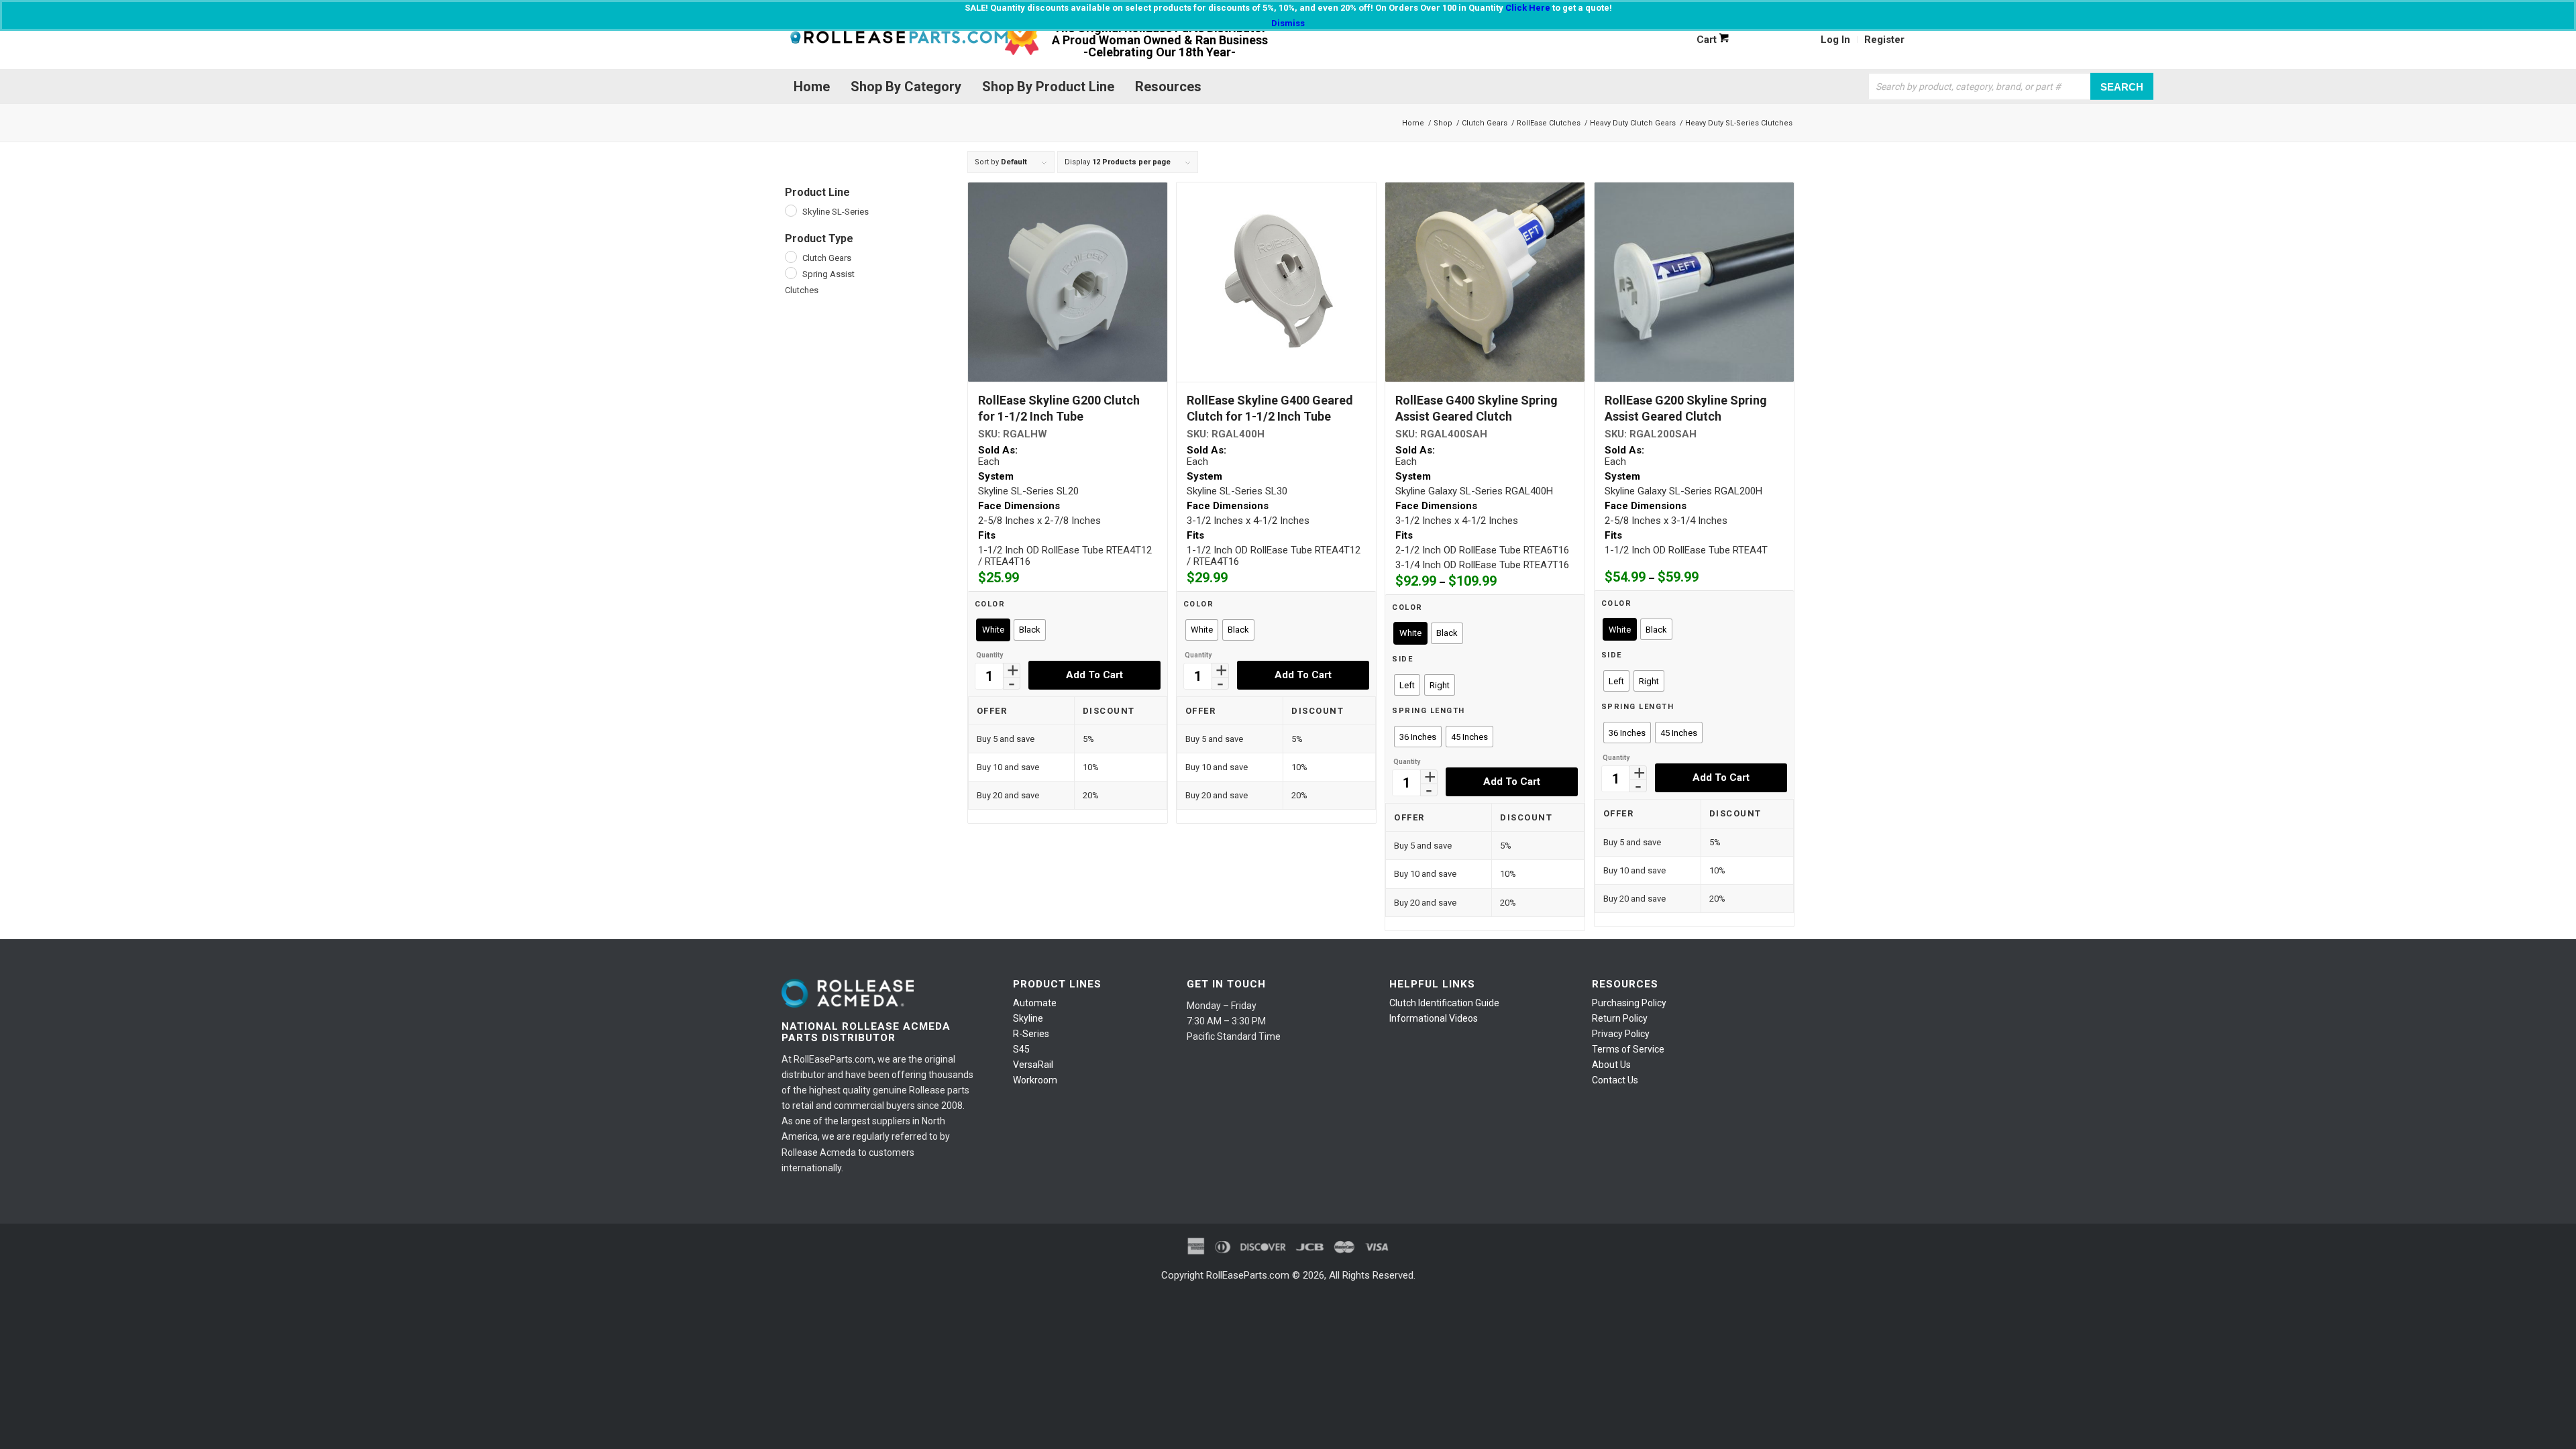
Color (990, 604)
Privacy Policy (1621, 1034)
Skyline (1028, 1018)
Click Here (1528, 8)
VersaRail (1033, 1065)
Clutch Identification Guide (1444, 1003)
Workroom (1035, 1080)
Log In (1835, 40)
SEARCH (2122, 86)
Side (1402, 659)
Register (1884, 40)
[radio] (993, 630)
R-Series (1031, 1034)
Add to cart (1094, 675)
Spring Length (1429, 711)
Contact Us (1615, 1080)
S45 (1021, 1049)
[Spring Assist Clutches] (790, 272)
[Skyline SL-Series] (790, 210)
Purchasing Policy (1629, 1003)
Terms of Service (1628, 1049)
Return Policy (1620, 1018)
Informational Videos (1434, 1018)
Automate (1035, 1003)
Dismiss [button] (1288, 23)
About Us (1611, 1065)
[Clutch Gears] (790, 256)
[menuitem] (1836, 40)
